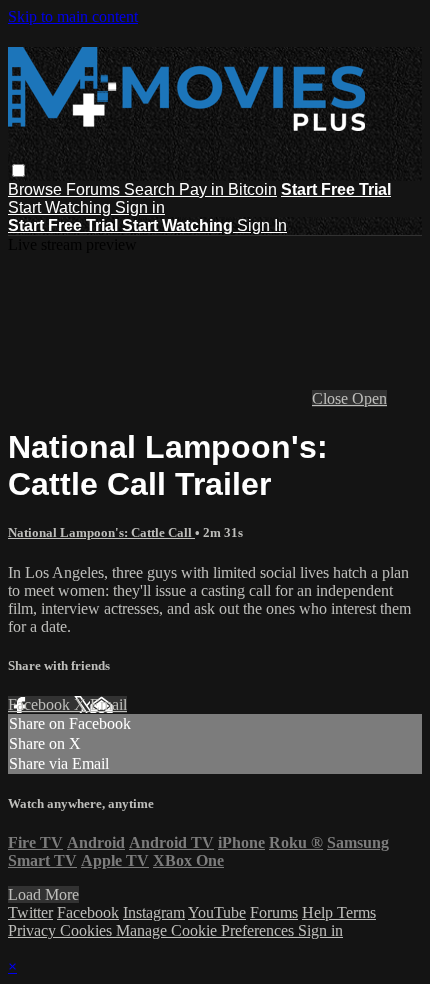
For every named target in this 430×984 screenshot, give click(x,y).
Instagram (154, 912)
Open (369, 398)
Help (319, 912)
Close (332, 398)
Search (151, 189)
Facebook (41, 704)
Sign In (262, 225)
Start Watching (61, 207)
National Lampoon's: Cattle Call (101, 532)
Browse (37, 189)
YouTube (217, 912)
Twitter (30, 912)
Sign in (140, 207)
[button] (18, 170)
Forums (95, 189)
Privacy (34, 930)
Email (108, 704)
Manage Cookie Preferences (207, 930)
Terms (356, 912)
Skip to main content (73, 16)
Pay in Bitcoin (228, 189)
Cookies (88, 930)
